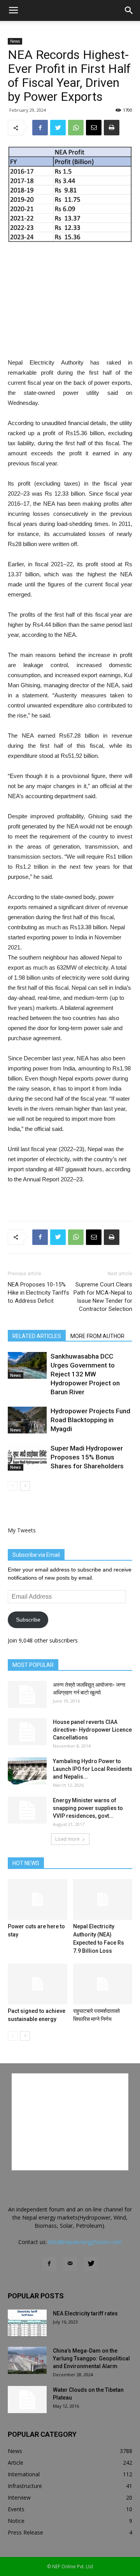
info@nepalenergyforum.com (85, 2242)
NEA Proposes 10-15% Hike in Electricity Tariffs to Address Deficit (38, 1293)
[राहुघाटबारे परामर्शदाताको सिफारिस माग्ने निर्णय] (103, 1984)
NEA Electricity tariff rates (85, 2313)
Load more (67, 1839)
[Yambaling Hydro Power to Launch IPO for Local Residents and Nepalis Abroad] (27, 1771)
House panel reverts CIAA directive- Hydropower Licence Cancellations (92, 1730)
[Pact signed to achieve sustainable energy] (38, 1984)
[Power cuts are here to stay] (38, 1899)
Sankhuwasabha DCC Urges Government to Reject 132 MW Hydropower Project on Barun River (85, 1374)
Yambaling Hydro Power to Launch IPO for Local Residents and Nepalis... (93, 1769)
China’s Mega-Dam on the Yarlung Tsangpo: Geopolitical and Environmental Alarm (91, 2358)
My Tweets (22, 1530)
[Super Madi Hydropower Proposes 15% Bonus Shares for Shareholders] (27, 1457)
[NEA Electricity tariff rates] (27, 2323)
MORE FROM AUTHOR (97, 1336)
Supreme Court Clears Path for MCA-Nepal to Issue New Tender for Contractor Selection (103, 1297)
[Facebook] (49, 2264)
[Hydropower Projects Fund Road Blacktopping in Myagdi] (27, 1420)
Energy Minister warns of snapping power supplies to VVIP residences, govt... (88, 1808)
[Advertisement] (70, 301)
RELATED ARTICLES (37, 1336)
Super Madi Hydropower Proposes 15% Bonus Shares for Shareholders (87, 1457)
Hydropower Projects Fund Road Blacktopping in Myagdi (90, 1420)
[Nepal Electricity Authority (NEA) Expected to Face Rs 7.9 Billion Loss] (103, 1899)
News (15, 41)
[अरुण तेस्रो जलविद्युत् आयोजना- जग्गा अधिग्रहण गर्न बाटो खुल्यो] (27, 1694)
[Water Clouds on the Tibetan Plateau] (27, 2400)
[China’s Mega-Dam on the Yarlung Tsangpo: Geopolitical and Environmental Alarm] (27, 2360)
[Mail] (70, 2264)
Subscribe (28, 1620)
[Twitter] (91, 2264)
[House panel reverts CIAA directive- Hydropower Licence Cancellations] (27, 1732)
